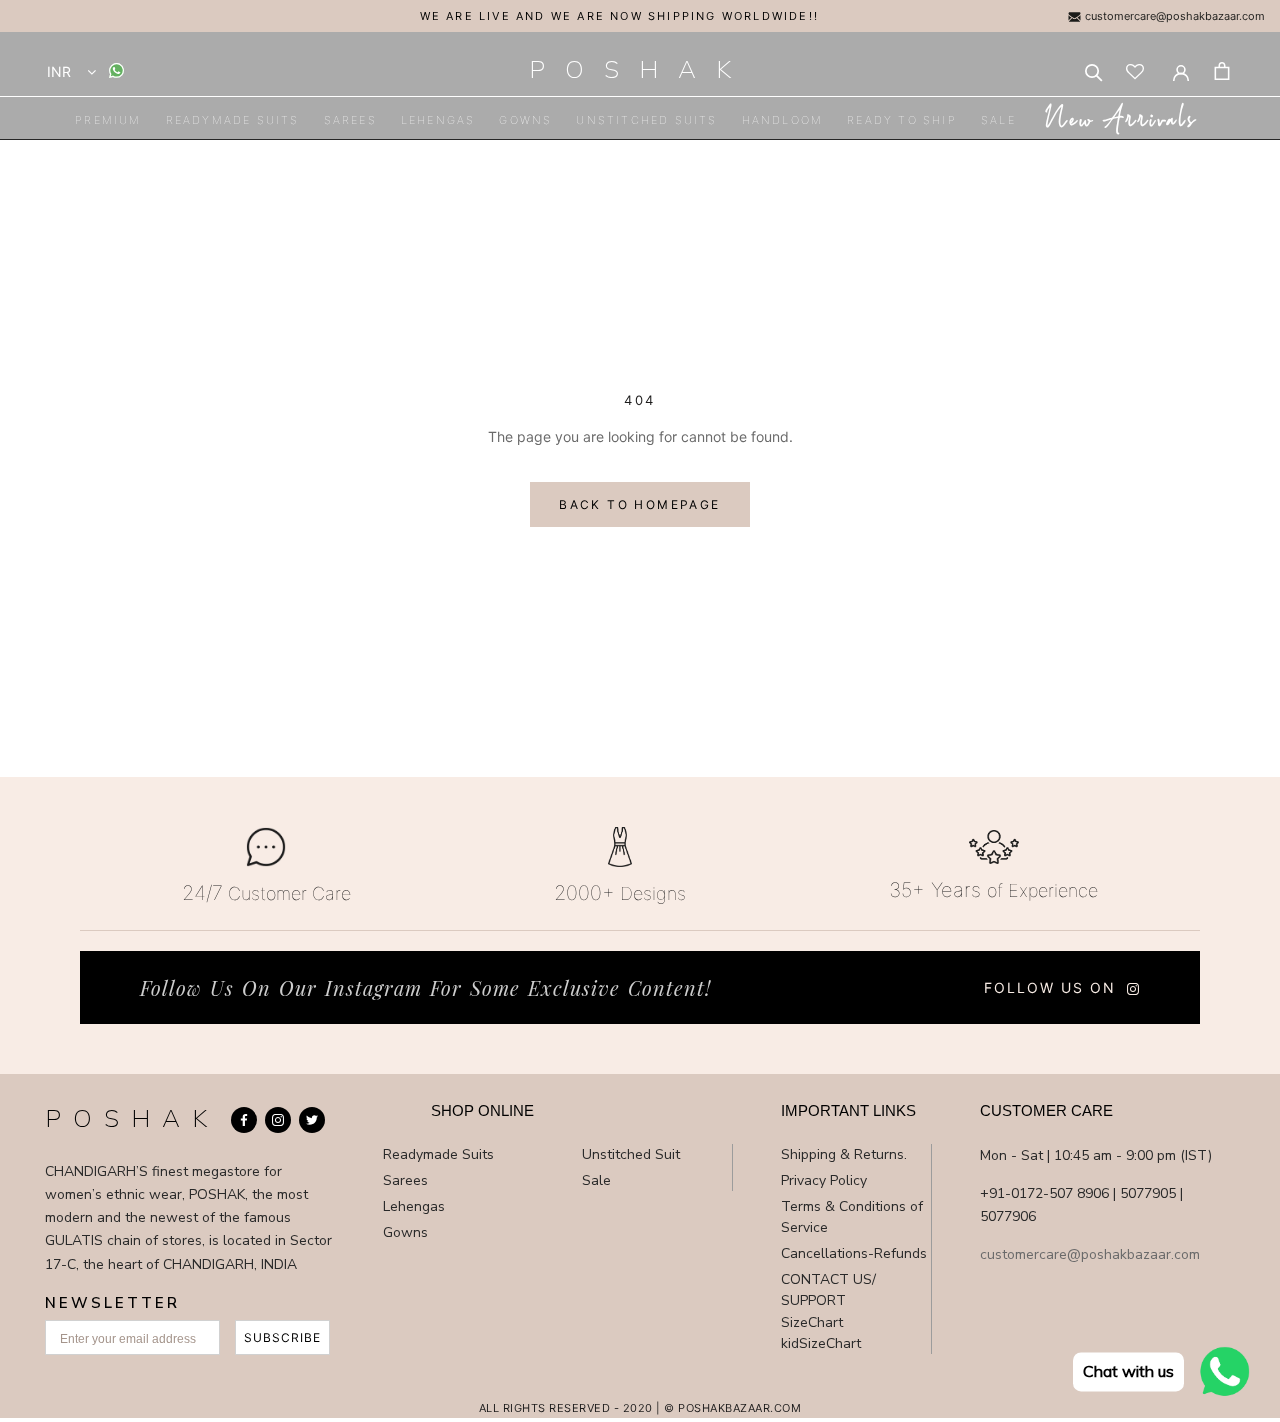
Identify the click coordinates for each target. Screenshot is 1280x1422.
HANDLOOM (783, 120)
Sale (998, 120)
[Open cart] (1222, 71)
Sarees (350, 120)
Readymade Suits (233, 120)
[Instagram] (278, 1120)
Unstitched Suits (646, 120)
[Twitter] (312, 1120)
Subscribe (282, 1337)
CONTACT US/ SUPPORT (828, 1290)
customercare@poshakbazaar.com (1173, 16)
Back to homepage (639, 504)
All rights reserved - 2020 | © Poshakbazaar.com (640, 1408)
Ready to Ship (902, 120)
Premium (108, 120)
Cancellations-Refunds (854, 1253)
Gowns (525, 120)
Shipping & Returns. (844, 1154)
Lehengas (438, 120)
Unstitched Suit (631, 1154)
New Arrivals (1119, 121)
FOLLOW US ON (1050, 987)
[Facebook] (244, 1120)
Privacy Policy (824, 1180)
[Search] (1094, 71)
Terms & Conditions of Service (852, 1217)
